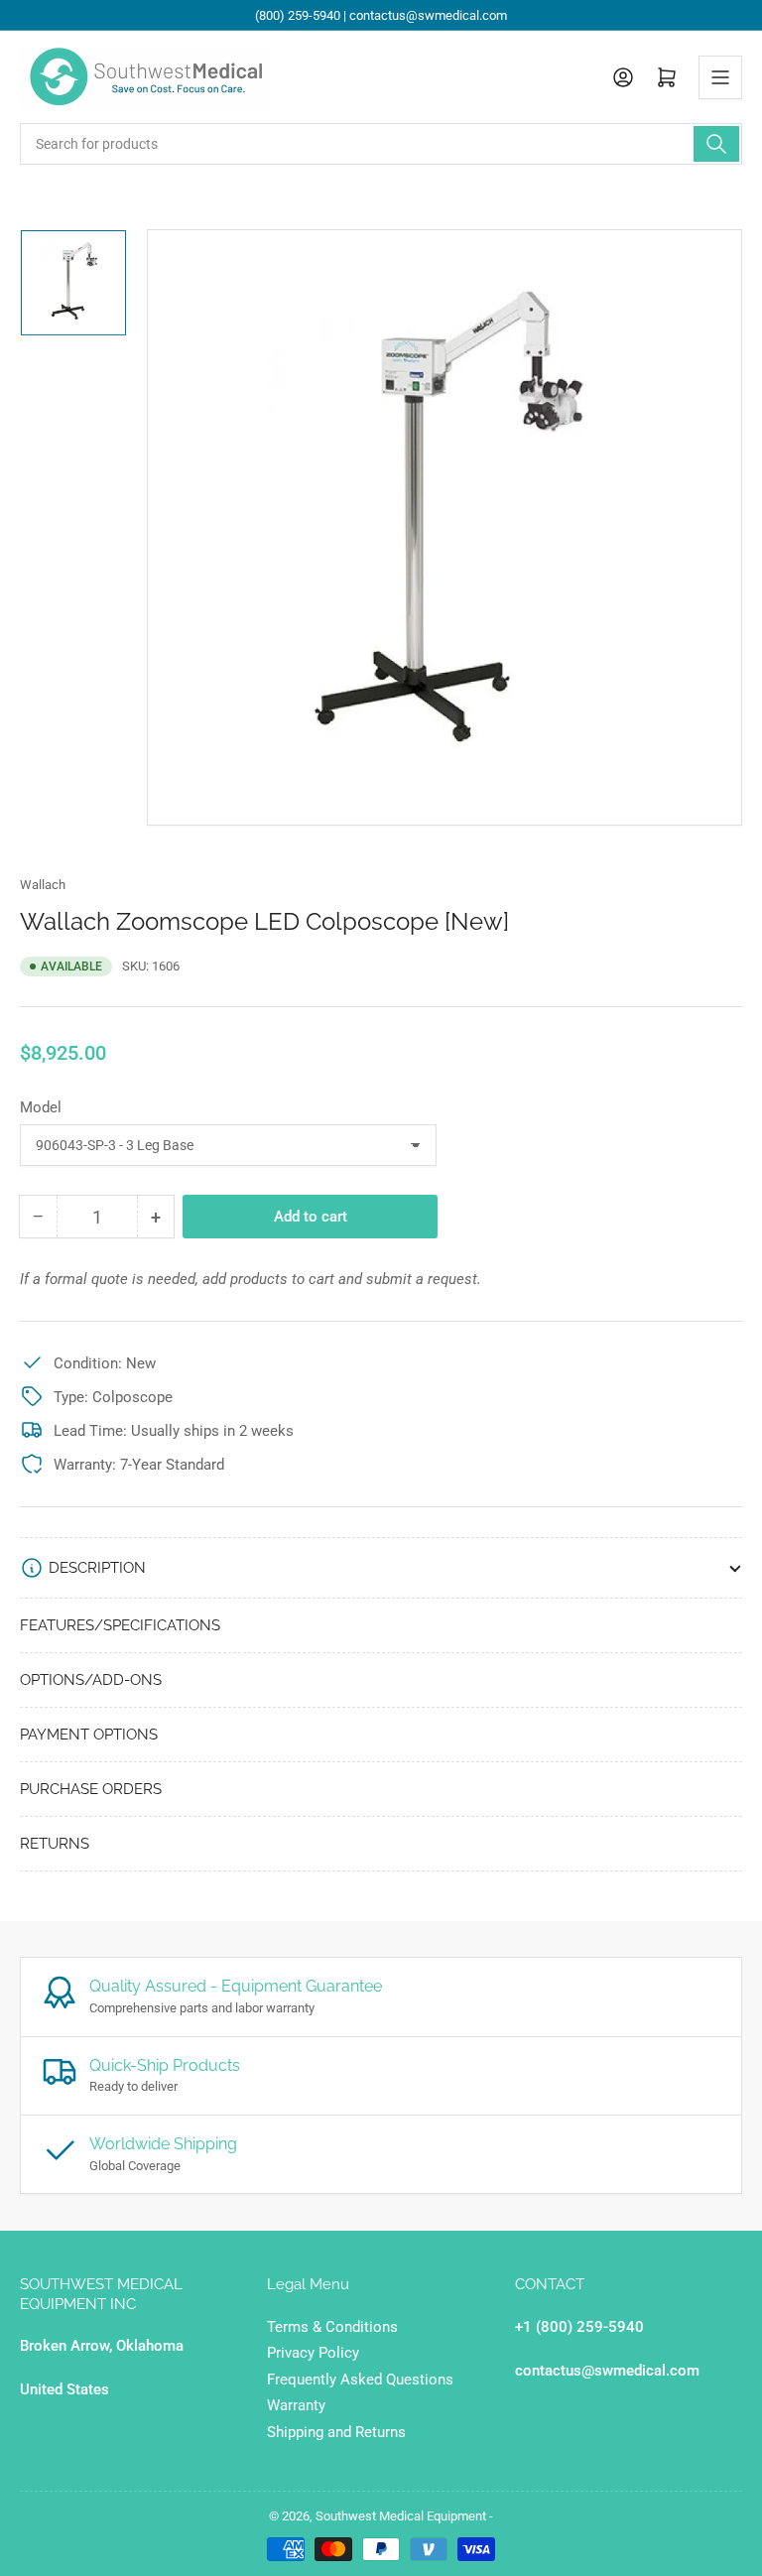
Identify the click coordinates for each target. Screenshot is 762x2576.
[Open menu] (720, 77)
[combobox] (381, 144)
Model (41, 1107)
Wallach (43, 885)
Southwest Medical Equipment (401, 2516)
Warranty (296, 2405)
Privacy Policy (313, 2353)
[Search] (716, 144)
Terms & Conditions (332, 2327)
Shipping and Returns (336, 2432)
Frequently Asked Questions (360, 2380)
